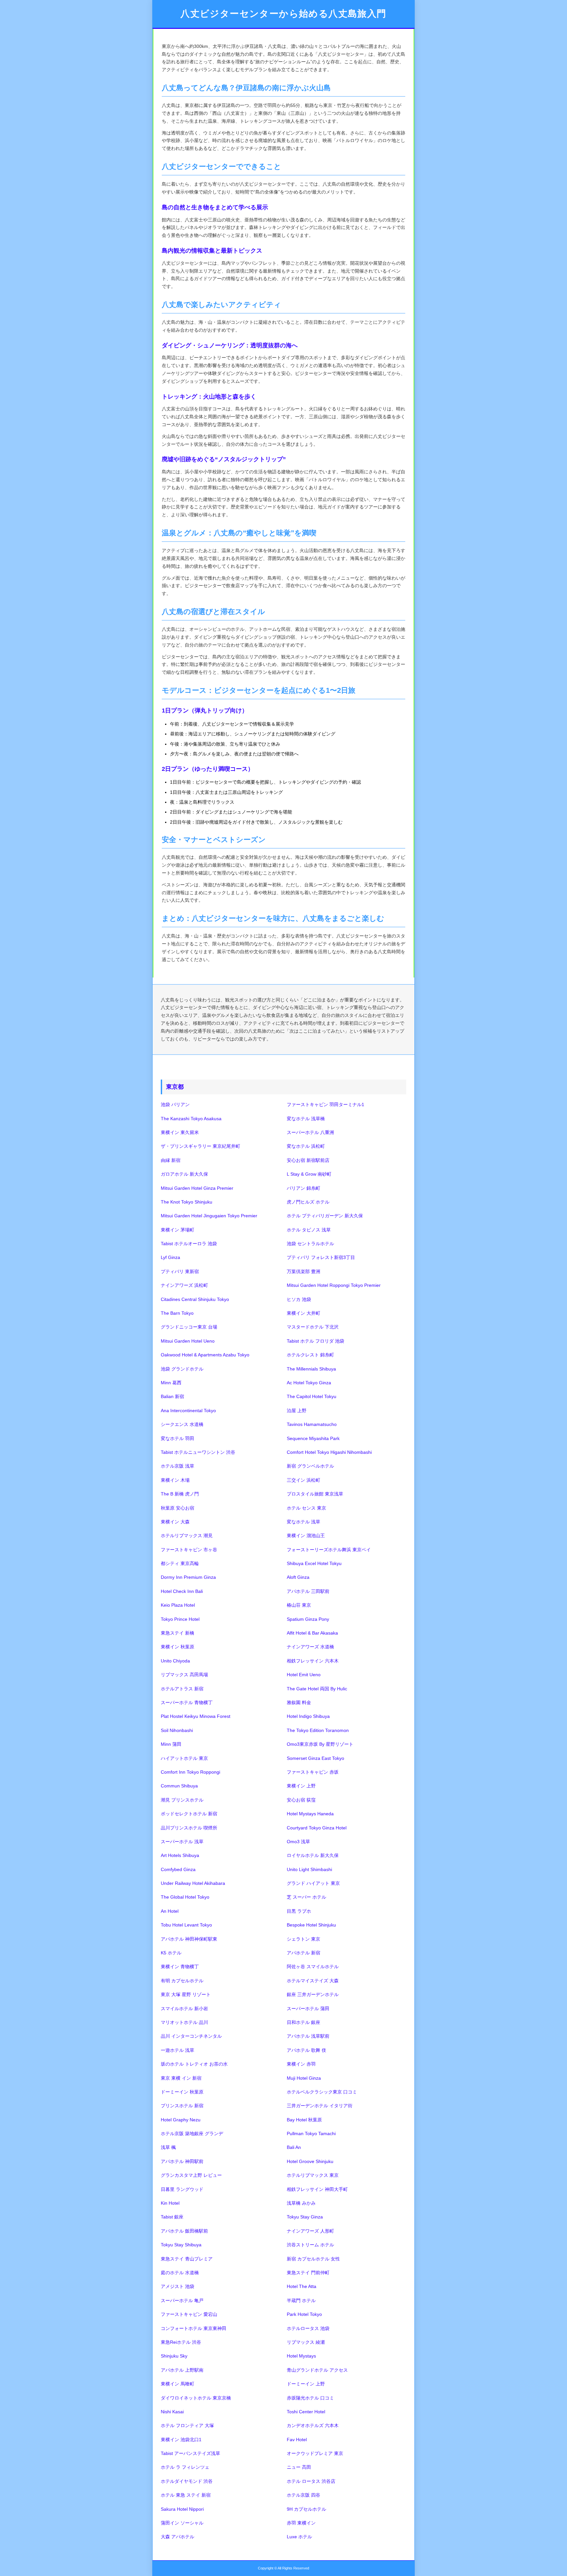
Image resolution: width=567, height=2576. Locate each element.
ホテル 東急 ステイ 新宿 (186, 2495)
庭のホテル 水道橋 (180, 2273)
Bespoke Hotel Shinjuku (311, 1925)
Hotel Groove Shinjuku (310, 2161)
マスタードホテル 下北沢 (313, 1327)
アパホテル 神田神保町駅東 (189, 1939)
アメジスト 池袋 (178, 2286)
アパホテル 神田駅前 (182, 2161)
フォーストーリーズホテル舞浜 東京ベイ (329, 1550)
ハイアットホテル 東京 (184, 1758)
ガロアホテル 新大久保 (184, 1174)
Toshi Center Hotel (306, 2412)
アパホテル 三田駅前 (308, 1591)
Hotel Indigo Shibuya (308, 1716)
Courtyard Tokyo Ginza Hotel (317, 1828)
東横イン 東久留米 (180, 1132)
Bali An (294, 2147)
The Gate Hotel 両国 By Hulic (317, 1689)
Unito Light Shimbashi (309, 1869)
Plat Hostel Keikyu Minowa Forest (196, 1716)
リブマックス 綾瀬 (306, 2342)
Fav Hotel (297, 2440)
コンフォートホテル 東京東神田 (194, 2328)
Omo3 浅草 (298, 1842)
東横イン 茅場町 (178, 1230)
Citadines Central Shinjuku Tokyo (195, 1299)
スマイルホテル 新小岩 (184, 2009)
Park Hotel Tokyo (304, 2314)
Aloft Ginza (298, 1577)
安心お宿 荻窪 (301, 1800)
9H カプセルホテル (306, 2509)
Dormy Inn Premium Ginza (188, 1577)
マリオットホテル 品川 (184, 2022)
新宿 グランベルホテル (310, 1466)
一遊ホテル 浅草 (178, 2050)
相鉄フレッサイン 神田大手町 (317, 2189)
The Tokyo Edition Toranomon (318, 1730)
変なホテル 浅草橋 (306, 1119)
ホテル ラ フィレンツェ (185, 2467)
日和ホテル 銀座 (304, 2022)
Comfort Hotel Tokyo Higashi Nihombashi (329, 1452)
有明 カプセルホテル (182, 1981)
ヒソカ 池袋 (299, 1299)
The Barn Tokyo (177, 1313)
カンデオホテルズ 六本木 (313, 2425)
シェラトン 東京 (304, 1939)
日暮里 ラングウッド (182, 2189)
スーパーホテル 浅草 (182, 1842)
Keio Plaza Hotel (178, 1605)
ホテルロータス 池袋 (308, 2328)
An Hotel (170, 1911)
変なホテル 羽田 (178, 1438)
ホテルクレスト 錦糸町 (310, 1355)
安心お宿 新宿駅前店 (308, 1160)
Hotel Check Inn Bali (182, 1591)
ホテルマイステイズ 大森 (313, 1981)
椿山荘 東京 (299, 1605)
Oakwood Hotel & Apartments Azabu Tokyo (205, 1355)
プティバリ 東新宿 (180, 1271)
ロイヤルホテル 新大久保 (313, 1855)
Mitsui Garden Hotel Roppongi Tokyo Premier (334, 1285)
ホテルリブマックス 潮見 (187, 1535)
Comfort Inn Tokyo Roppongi (190, 1772)
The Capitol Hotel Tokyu (312, 1396)
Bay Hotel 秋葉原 (304, 2120)
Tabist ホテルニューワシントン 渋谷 (198, 1452)
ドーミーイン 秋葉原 (182, 2092)
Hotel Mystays (301, 2356)
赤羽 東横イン (301, 2523)
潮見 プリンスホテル (182, 1800)
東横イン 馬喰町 (178, 2384)
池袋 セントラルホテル (310, 1244)
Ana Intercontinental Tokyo (188, 1411)
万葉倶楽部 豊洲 (304, 1271)
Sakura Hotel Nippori (182, 2509)
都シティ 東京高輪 (180, 1563)
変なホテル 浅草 (304, 1522)
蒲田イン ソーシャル (182, 2523)
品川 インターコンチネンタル (191, 2036)
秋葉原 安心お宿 (178, 1508)
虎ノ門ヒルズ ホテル (308, 1202)
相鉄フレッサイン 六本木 (313, 1661)
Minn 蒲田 (171, 1744)
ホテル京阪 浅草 (178, 1466)
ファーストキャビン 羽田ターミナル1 (325, 1104)
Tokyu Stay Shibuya (181, 2245)
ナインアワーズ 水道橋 (310, 1647)
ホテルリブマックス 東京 (313, 2175)
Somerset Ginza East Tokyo (315, 1758)
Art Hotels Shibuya (180, 1855)
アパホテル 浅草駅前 (308, 2036)
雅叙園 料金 (299, 1702)
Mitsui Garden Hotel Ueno (188, 1341)
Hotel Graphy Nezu (181, 2120)
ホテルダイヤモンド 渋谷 (187, 2481)
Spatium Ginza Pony (308, 1619)
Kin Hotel (170, 2203)
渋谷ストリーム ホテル (310, 2245)
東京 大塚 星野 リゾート (186, 1994)
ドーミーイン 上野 (306, 2384)
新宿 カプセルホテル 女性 (313, 2259)
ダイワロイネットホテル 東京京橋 (196, 2398)
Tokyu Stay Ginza (305, 2217)
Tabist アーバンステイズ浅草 (190, 2453)
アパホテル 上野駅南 (182, 2370)
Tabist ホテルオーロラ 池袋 (189, 1244)
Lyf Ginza (170, 1257)
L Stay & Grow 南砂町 (309, 1174)
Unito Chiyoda (175, 1661)
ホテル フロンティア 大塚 (187, 2425)
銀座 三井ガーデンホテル (313, 1994)
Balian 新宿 (172, 1396)
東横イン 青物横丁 (180, 1967)
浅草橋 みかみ (301, 2203)
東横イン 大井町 (304, 1313)
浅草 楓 (168, 2147)
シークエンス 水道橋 (182, 1424)
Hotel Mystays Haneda (310, 1814)
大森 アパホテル (178, 2537)
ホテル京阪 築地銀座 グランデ (192, 2133)
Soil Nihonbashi (177, 1730)
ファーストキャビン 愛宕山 (189, 2314)
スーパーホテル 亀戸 (182, 2300)
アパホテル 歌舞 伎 (306, 2050)
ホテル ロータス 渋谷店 (311, 2481)
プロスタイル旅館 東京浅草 (315, 1494)
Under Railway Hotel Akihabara (193, 1883)
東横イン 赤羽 (301, 2064)
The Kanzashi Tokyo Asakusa (191, 1119)
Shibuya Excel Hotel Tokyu (314, 1563)
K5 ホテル (171, 1953)
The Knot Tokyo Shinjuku (187, 1202)
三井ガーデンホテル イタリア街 (320, 2106)
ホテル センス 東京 (306, 1508)
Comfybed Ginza (178, 1869)
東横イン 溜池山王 (306, 1535)
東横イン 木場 (175, 1480)
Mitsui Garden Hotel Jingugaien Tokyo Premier (209, 1216)
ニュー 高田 (299, 2467)
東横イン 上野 (301, 1786)
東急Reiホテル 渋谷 (181, 2342)
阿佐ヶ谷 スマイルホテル (313, 1967)
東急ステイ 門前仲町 (308, 2273)
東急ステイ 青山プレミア (187, 2259)
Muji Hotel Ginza (304, 2078)
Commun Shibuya (179, 1786)
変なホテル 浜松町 (306, 1146)
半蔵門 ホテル (301, 2300)
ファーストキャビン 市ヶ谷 (189, 1550)
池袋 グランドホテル (182, 1369)
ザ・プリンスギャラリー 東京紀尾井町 (200, 1146)
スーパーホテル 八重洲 (310, 1132)
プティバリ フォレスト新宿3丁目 (321, 1257)
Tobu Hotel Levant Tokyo (186, 1925)
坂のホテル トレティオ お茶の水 (194, 2064)
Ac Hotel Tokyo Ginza (309, 1383)
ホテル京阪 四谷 (304, 2495)
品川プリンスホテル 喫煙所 (189, 1828)
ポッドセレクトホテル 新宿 (189, 1814)
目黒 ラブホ (299, 1911)
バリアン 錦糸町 (304, 1188)
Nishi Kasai (172, 2412)
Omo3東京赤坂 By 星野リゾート (320, 1744)
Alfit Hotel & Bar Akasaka (312, 1633)
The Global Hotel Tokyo (185, 1897)
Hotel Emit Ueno (304, 1675)
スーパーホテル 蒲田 (308, 2009)
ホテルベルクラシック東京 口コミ (322, 2092)
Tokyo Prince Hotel (180, 1619)
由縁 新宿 (171, 1160)
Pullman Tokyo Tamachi (311, 2133)
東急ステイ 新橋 (178, 1633)
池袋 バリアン (175, 1104)
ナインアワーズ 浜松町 (184, 1285)
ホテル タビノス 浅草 (309, 1230)
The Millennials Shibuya (311, 1369)
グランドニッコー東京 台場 (189, 1327)
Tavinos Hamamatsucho (312, 1424)
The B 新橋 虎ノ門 (180, 1494)
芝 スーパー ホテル (306, 1897)
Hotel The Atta (302, 2286)
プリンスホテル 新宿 (182, 2106)
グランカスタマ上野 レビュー (191, 2175)
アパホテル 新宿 (304, 1953)
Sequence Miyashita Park (313, 1438)
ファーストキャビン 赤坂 (313, 1772)
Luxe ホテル (299, 2537)
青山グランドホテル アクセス (317, 2370)
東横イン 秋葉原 (178, 1647)
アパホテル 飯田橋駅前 (184, 2231)
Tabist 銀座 (172, 2217)
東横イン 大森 (175, 1522)
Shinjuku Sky (174, 2356)
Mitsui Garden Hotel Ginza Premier (197, 1188)
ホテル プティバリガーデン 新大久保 (325, 1216)
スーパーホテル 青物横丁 (187, 1702)
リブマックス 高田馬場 (184, 1675)
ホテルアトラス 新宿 (182, 1689)
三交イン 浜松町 (304, 1480)
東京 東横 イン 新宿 (181, 2078)
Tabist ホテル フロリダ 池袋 (315, 1341)
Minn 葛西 (171, 1383)
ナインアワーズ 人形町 (310, 2231)
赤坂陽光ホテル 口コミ (310, 2398)
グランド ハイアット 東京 (313, 1883)
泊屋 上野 (297, 1411)
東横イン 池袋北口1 (181, 2440)
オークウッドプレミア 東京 (315, 2453)
